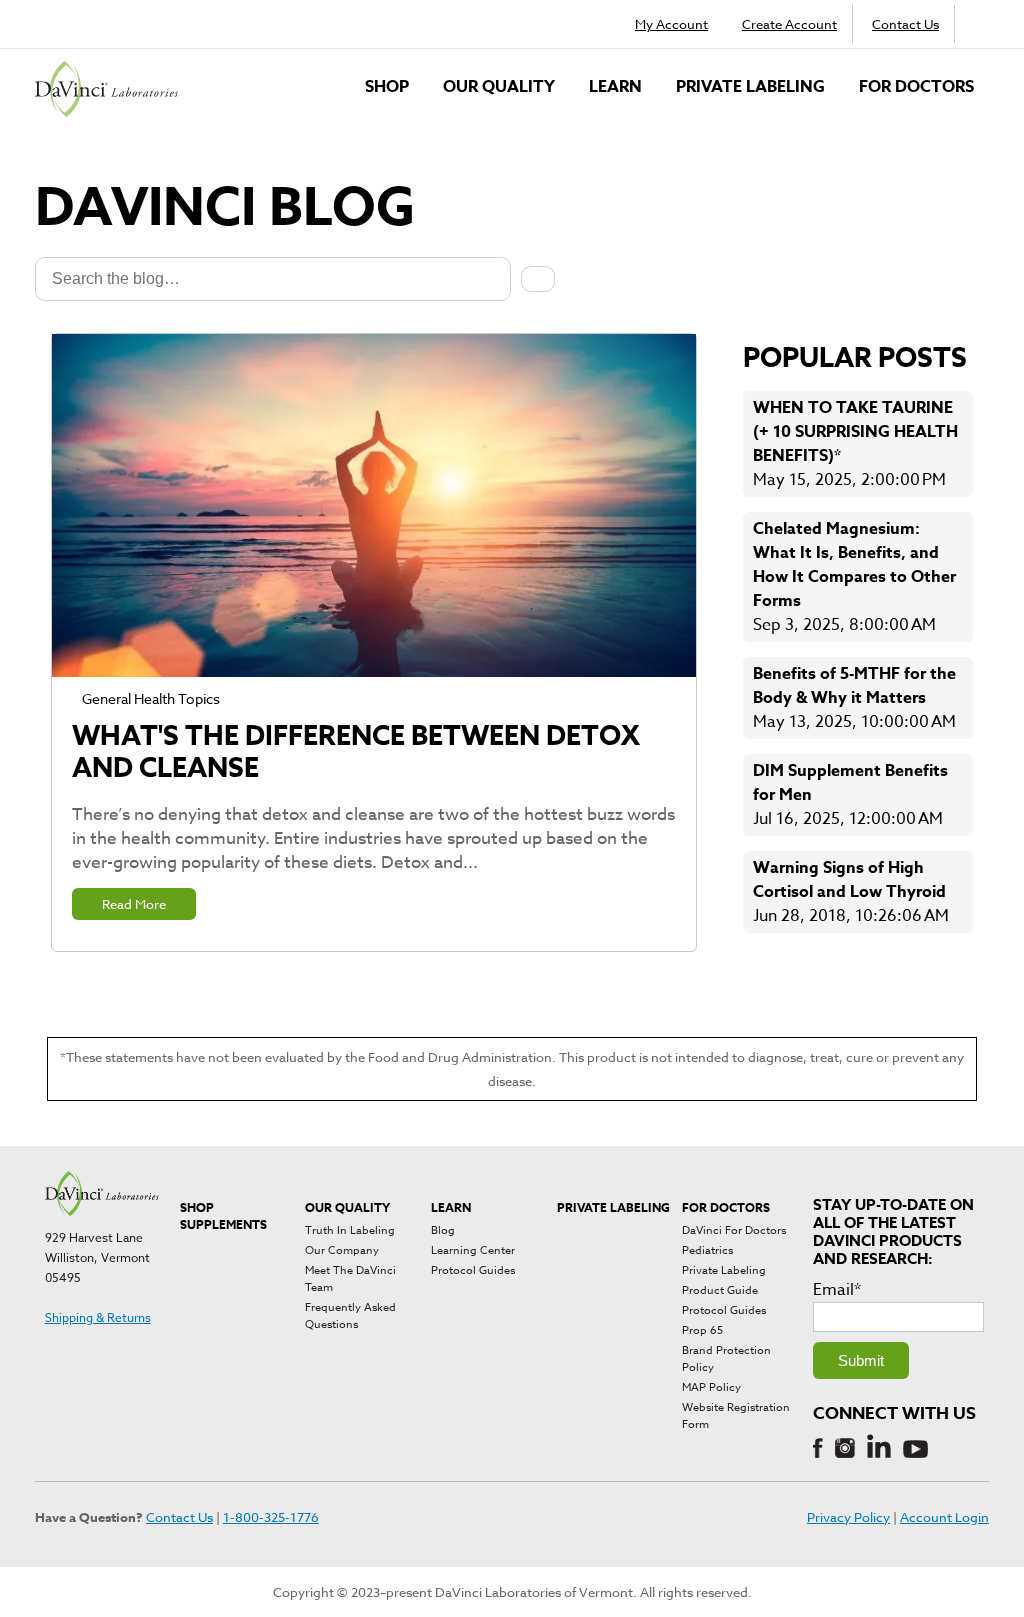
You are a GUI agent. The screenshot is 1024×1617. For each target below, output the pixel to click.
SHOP (387, 87)
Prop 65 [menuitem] (702, 1330)
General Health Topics (151, 698)
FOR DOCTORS (916, 87)
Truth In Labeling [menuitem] (350, 1230)
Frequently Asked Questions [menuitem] (350, 1316)
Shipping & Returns (98, 1317)
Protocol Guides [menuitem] (473, 1270)
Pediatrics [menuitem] (707, 1250)
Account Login (944, 1517)
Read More (134, 904)
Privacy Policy (848, 1517)
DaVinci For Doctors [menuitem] (734, 1230)
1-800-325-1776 (271, 1517)
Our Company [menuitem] (342, 1250)
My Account (671, 24)
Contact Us (905, 24)
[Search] (538, 279)
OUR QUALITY (499, 87)
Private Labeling (750, 87)
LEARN (615, 87)
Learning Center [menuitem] (473, 1250)
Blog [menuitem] (443, 1230)
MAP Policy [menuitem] (711, 1387)
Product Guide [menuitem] (720, 1290)
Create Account (789, 24)
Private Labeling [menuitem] (724, 1270)
